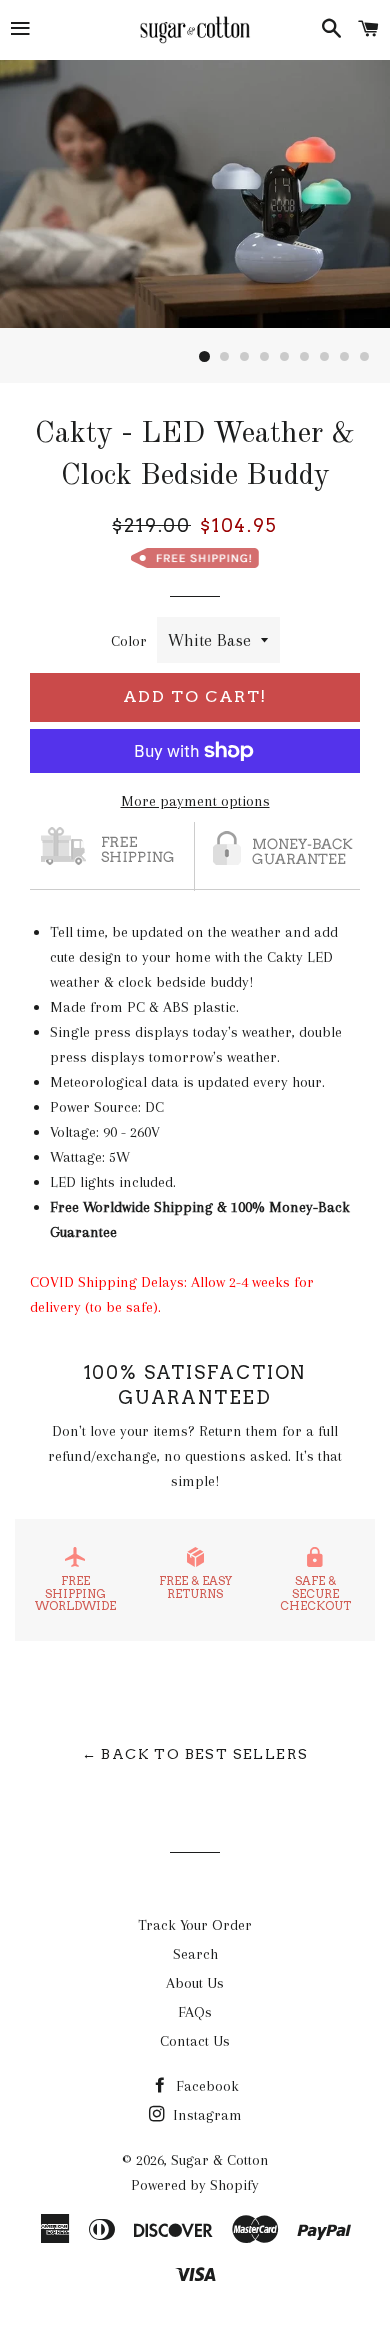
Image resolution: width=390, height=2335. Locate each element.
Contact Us (195, 2041)
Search (195, 1954)
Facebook (205, 2086)
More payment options (195, 801)
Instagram (205, 2115)
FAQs (195, 2012)
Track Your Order (195, 1925)
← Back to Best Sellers (195, 1754)
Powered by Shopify (195, 2185)
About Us (195, 1983)
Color (129, 641)
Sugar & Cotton (220, 2160)
